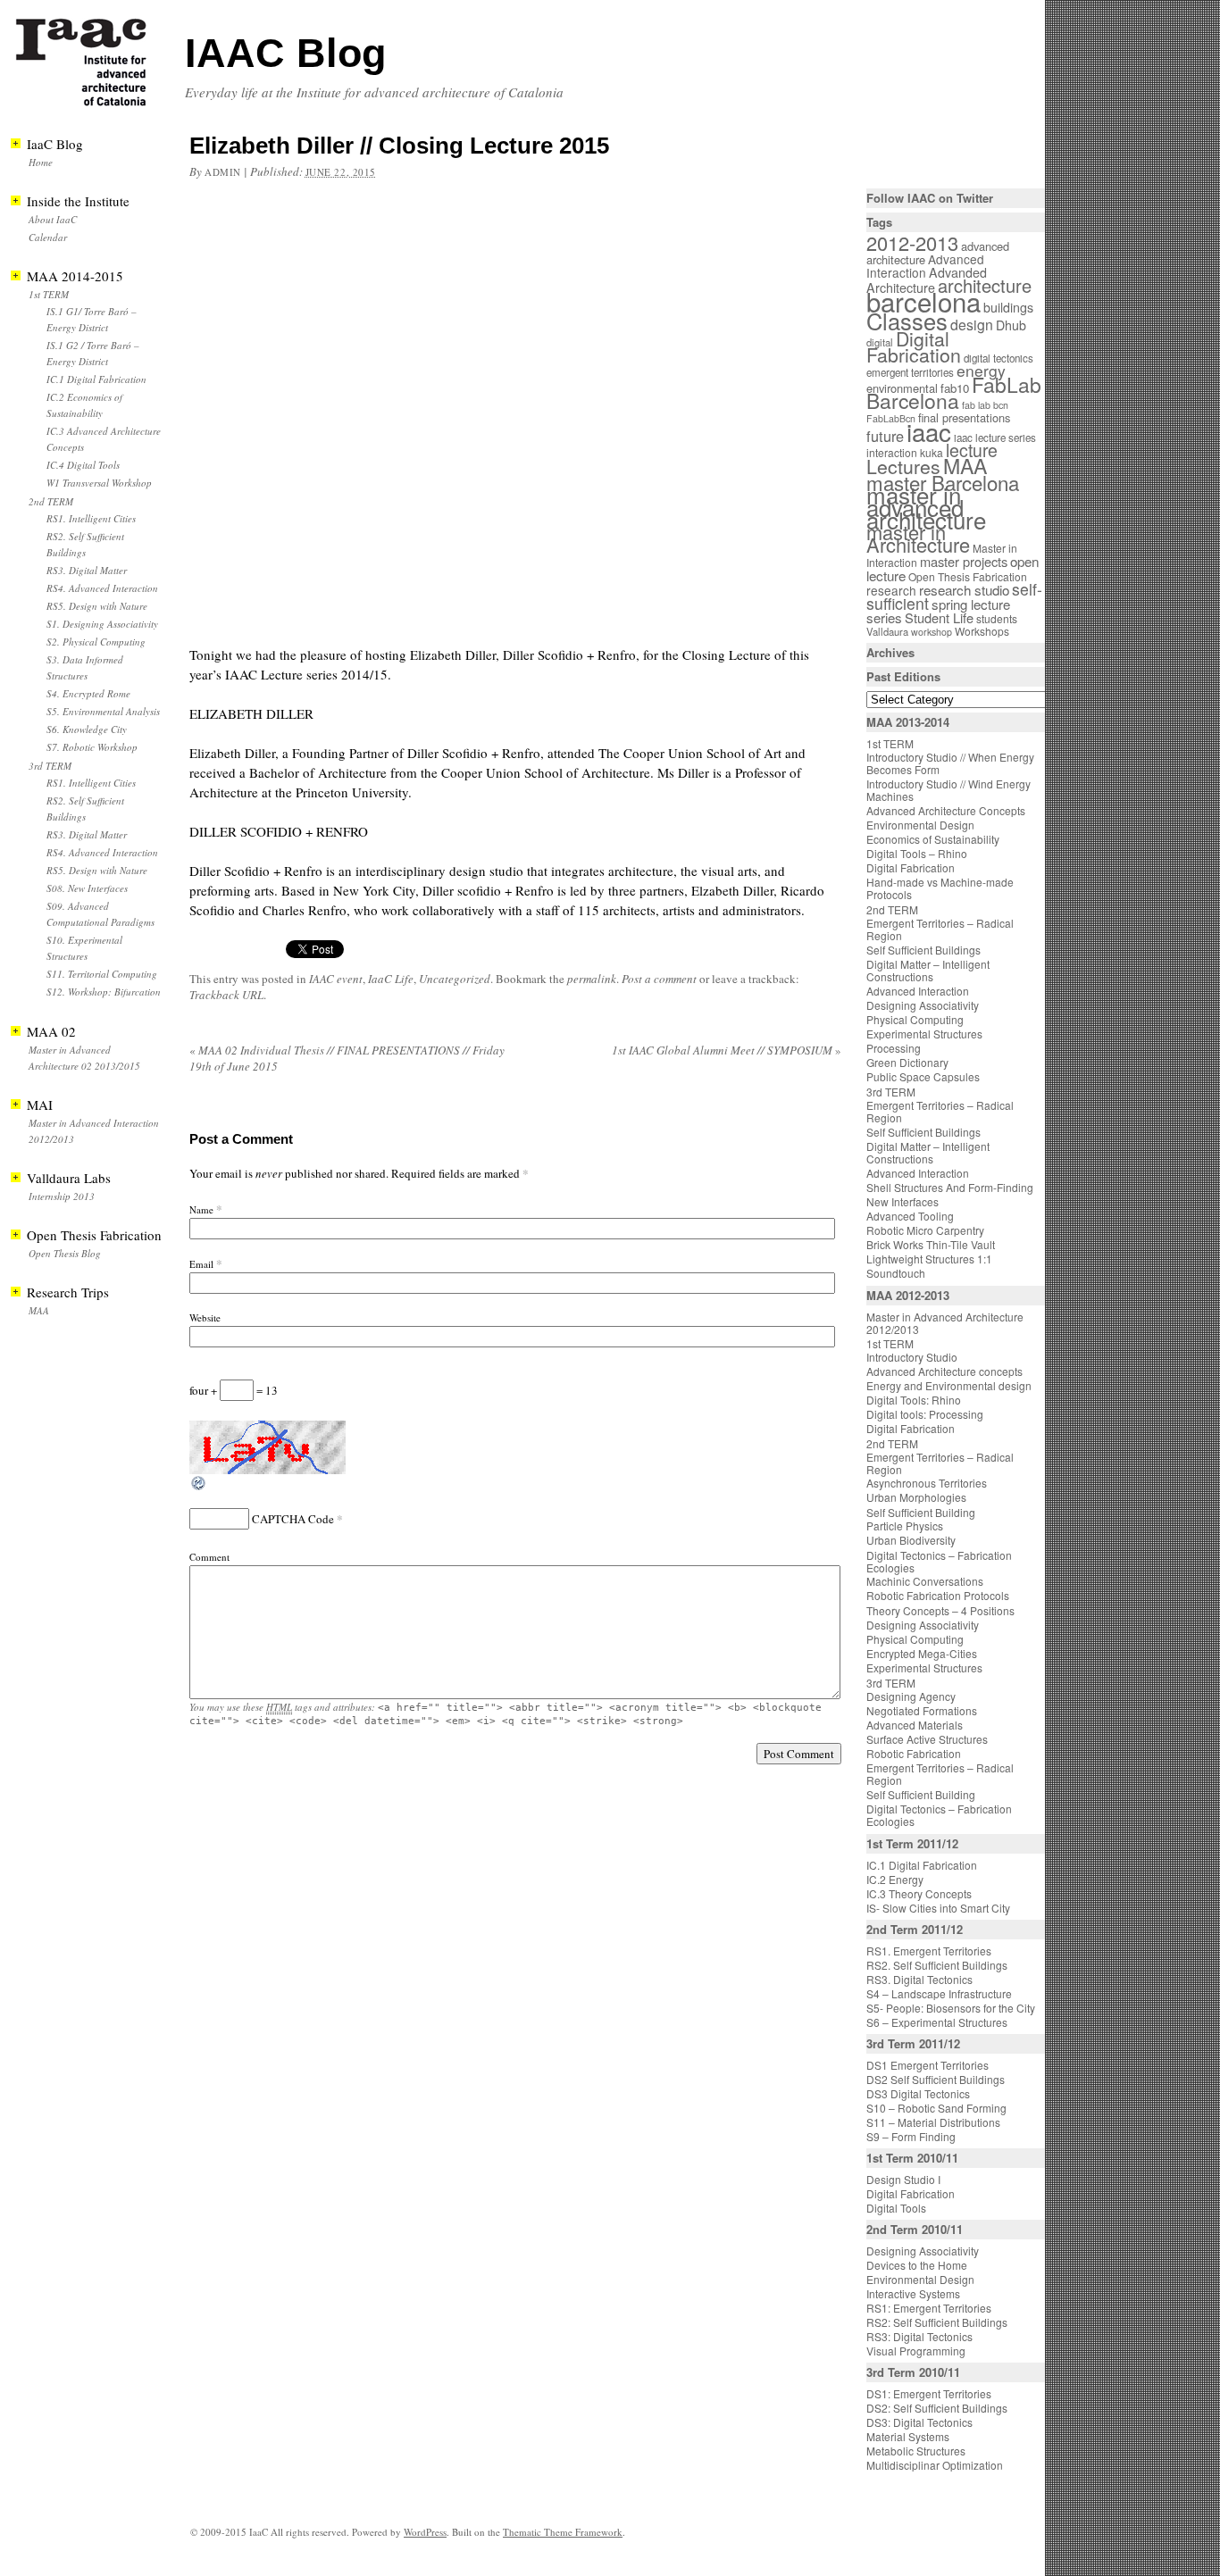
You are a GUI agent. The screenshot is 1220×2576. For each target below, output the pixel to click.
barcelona (923, 301)
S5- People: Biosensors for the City (951, 2008)
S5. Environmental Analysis (103, 711)
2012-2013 (912, 242)
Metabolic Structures (916, 2451)
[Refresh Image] (199, 1488)
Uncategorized (455, 979)
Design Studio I (903, 2179)
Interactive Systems (913, 2293)
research (891, 590)
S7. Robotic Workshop (92, 747)
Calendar (48, 237)
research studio (964, 589)
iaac (929, 431)
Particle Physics (905, 1526)
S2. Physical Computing (96, 642)
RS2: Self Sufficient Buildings (937, 2322)
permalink (592, 979)
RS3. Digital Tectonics (919, 1979)
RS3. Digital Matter (87, 570)
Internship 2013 (62, 1196)
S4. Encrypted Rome (88, 693)
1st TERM (49, 294)
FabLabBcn (891, 418)
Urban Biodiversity (911, 1540)
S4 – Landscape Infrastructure (939, 1993)
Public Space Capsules (923, 1076)
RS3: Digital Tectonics (919, 2336)
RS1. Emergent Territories (929, 1951)
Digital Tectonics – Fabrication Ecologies (939, 1561)
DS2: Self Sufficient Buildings (937, 2408)
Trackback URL (226, 995)
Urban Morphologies (916, 1497)
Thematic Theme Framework (563, 2532)
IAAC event (336, 979)
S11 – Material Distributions (933, 2122)
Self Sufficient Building (921, 1512)
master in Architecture (918, 538)
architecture (985, 285)
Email (201, 1264)
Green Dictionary (907, 1062)
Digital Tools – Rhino (917, 853)
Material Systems (908, 2436)
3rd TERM (50, 766)
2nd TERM (51, 501)
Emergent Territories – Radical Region (940, 929)
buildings (1008, 307)
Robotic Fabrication (914, 1753)
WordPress (425, 2532)
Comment (209, 1557)
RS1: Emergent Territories (929, 2308)
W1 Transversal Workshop (99, 483)
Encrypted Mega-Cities (922, 1653)
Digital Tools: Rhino (914, 1400)
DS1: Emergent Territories (929, 2393)
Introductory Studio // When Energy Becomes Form (950, 763)
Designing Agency (911, 1696)
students (997, 618)
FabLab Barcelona (954, 392)
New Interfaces (902, 1201)
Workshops (982, 631)
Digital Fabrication (914, 346)
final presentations (964, 417)
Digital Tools (896, 2208)
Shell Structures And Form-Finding (950, 1187)
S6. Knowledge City (87, 729)
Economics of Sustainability (933, 839)
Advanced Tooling (910, 1216)
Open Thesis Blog (65, 1253)
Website (205, 1317)
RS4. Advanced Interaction (102, 588)
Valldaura (887, 631)
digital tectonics (999, 358)
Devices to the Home (917, 2265)
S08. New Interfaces (87, 888)
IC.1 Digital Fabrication (96, 379)
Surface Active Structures (927, 1739)
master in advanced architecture (926, 507)
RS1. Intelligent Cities (91, 518)
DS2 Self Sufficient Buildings (936, 2079)
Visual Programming (916, 2351)
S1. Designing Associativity (102, 624)
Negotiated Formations (922, 1710)
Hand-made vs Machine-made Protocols (940, 888)
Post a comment (659, 979)
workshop (932, 632)
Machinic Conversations (925, 1581)
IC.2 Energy (895, 1879)
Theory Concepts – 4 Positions (940, 1610)
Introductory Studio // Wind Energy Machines (948, 790)
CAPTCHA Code (293, 1519)
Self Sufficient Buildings (923, 950)
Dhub (1011, 325)
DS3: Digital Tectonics (919, 2422)
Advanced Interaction (925, 266)
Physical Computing (915, 1019)
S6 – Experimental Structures (937, 2022)
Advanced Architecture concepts (944, 1371)
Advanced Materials (915, 1725)
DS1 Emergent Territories (928, 2065)
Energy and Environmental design (949, 1385)
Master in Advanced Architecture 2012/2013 (945, 1323)
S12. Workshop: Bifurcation (104, 992)
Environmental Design (920, 825)
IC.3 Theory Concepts (919, 1893)
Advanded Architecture (927, 280)
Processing (894, 1048)
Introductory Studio (912, 1357)
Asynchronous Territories (927, 1483)
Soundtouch (896, 1273)
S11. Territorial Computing (102, 974)
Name (201, 1209)
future (885, 436)
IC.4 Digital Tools (83, 465)
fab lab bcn (985, 405)
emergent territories (910, 372)
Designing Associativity (923, 1005)
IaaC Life (391, 979)
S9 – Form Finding (911, 2136)
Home (41, 162)
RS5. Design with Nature (97, 606)
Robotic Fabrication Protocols (938, 1595)
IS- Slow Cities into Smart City (938, 1908)
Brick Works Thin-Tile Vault (931, 1244)
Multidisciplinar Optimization (935, 2465)
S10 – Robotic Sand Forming (936, 2108)
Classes (907, 321)
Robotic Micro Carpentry (925, 1230)
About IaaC (53, 219)
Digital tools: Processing (925, 1414)
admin (223, 172)
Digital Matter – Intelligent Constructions (928, 970)
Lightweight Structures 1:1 (929, 1259)
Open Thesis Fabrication (968, 576)
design (972, 325)
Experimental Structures (924, 1034)
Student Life (939, 617)
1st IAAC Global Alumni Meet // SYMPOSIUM (727, 1050)
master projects (964, 561)
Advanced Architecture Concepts (946, 810)
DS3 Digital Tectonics (918, 2093)
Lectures (903, 466)
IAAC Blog (285, 53)
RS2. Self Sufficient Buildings (937, 1965)
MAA (39, 1310)
